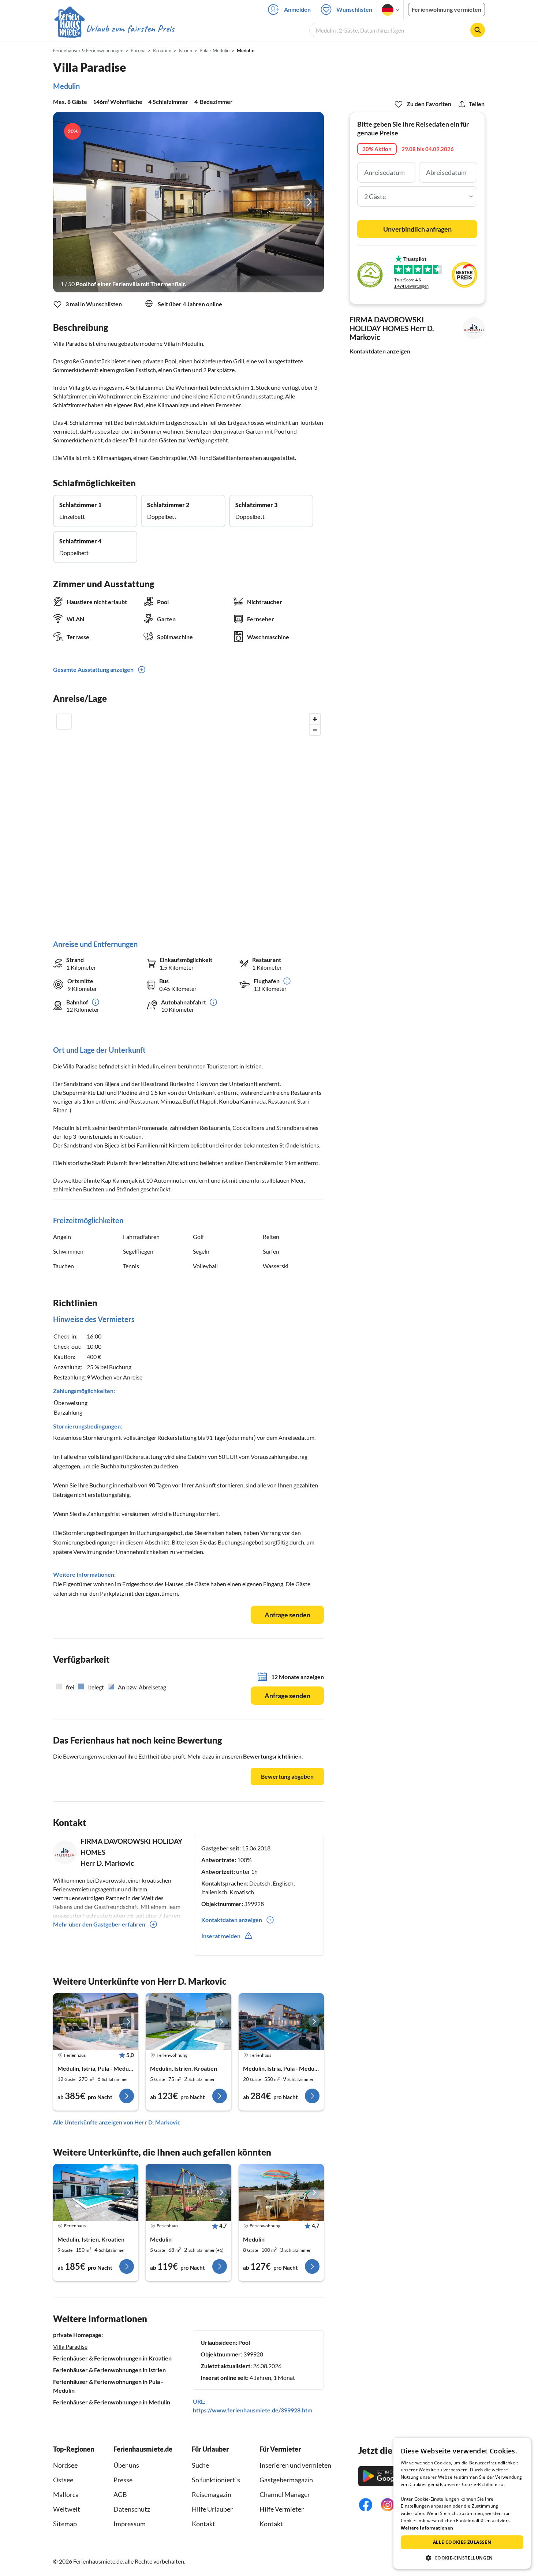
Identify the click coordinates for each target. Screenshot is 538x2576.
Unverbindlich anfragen (417, 229)
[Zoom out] (315, 730)
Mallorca (66, 2494)
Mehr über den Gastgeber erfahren (99, 1924)
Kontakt (203, 2524)
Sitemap (65, 2524)
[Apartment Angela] (281, 2193)
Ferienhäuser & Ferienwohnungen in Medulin (112, 2402)
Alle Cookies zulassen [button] (462, 2542)
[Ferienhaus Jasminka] (188, 2193)
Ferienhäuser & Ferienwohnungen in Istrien (109, 2370)
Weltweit (67, 2509)
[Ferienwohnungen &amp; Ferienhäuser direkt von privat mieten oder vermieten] (114, 29)
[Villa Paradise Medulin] (96, 2193)
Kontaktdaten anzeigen (380, 351)
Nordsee (65, 2465)
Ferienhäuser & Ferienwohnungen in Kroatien (112, 2358)
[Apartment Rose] (188, 2022)
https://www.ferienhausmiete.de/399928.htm (253, 2410)
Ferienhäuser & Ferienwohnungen (88, 50)
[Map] (188, 819)
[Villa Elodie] (96, 2022)
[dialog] (462, 2503)
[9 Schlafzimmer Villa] (281, 2022)
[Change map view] (64, 722)
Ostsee (63, 2480)
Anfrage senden (287, 1615)
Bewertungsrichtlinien (272, 1756)
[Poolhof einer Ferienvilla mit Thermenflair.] (188, 202)
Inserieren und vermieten (295, 2465)
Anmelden (297, 9)
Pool (244, 2342)
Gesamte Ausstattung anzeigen (93, 669)
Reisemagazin (212, 2494)
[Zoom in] (315, 719)
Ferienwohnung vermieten (447, 9)
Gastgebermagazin (286, 2480)
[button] (462, 2558)
